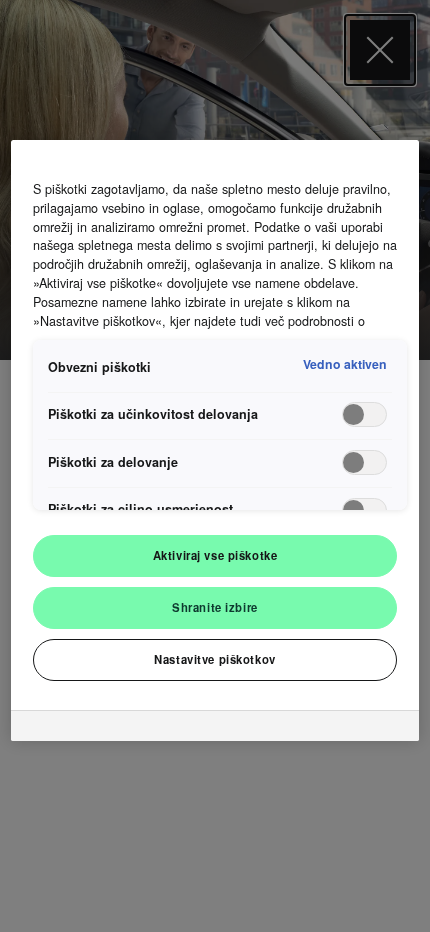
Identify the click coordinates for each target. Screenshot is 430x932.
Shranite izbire (215, 607)
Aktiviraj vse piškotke (215, 555)
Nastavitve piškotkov (214, 659)
